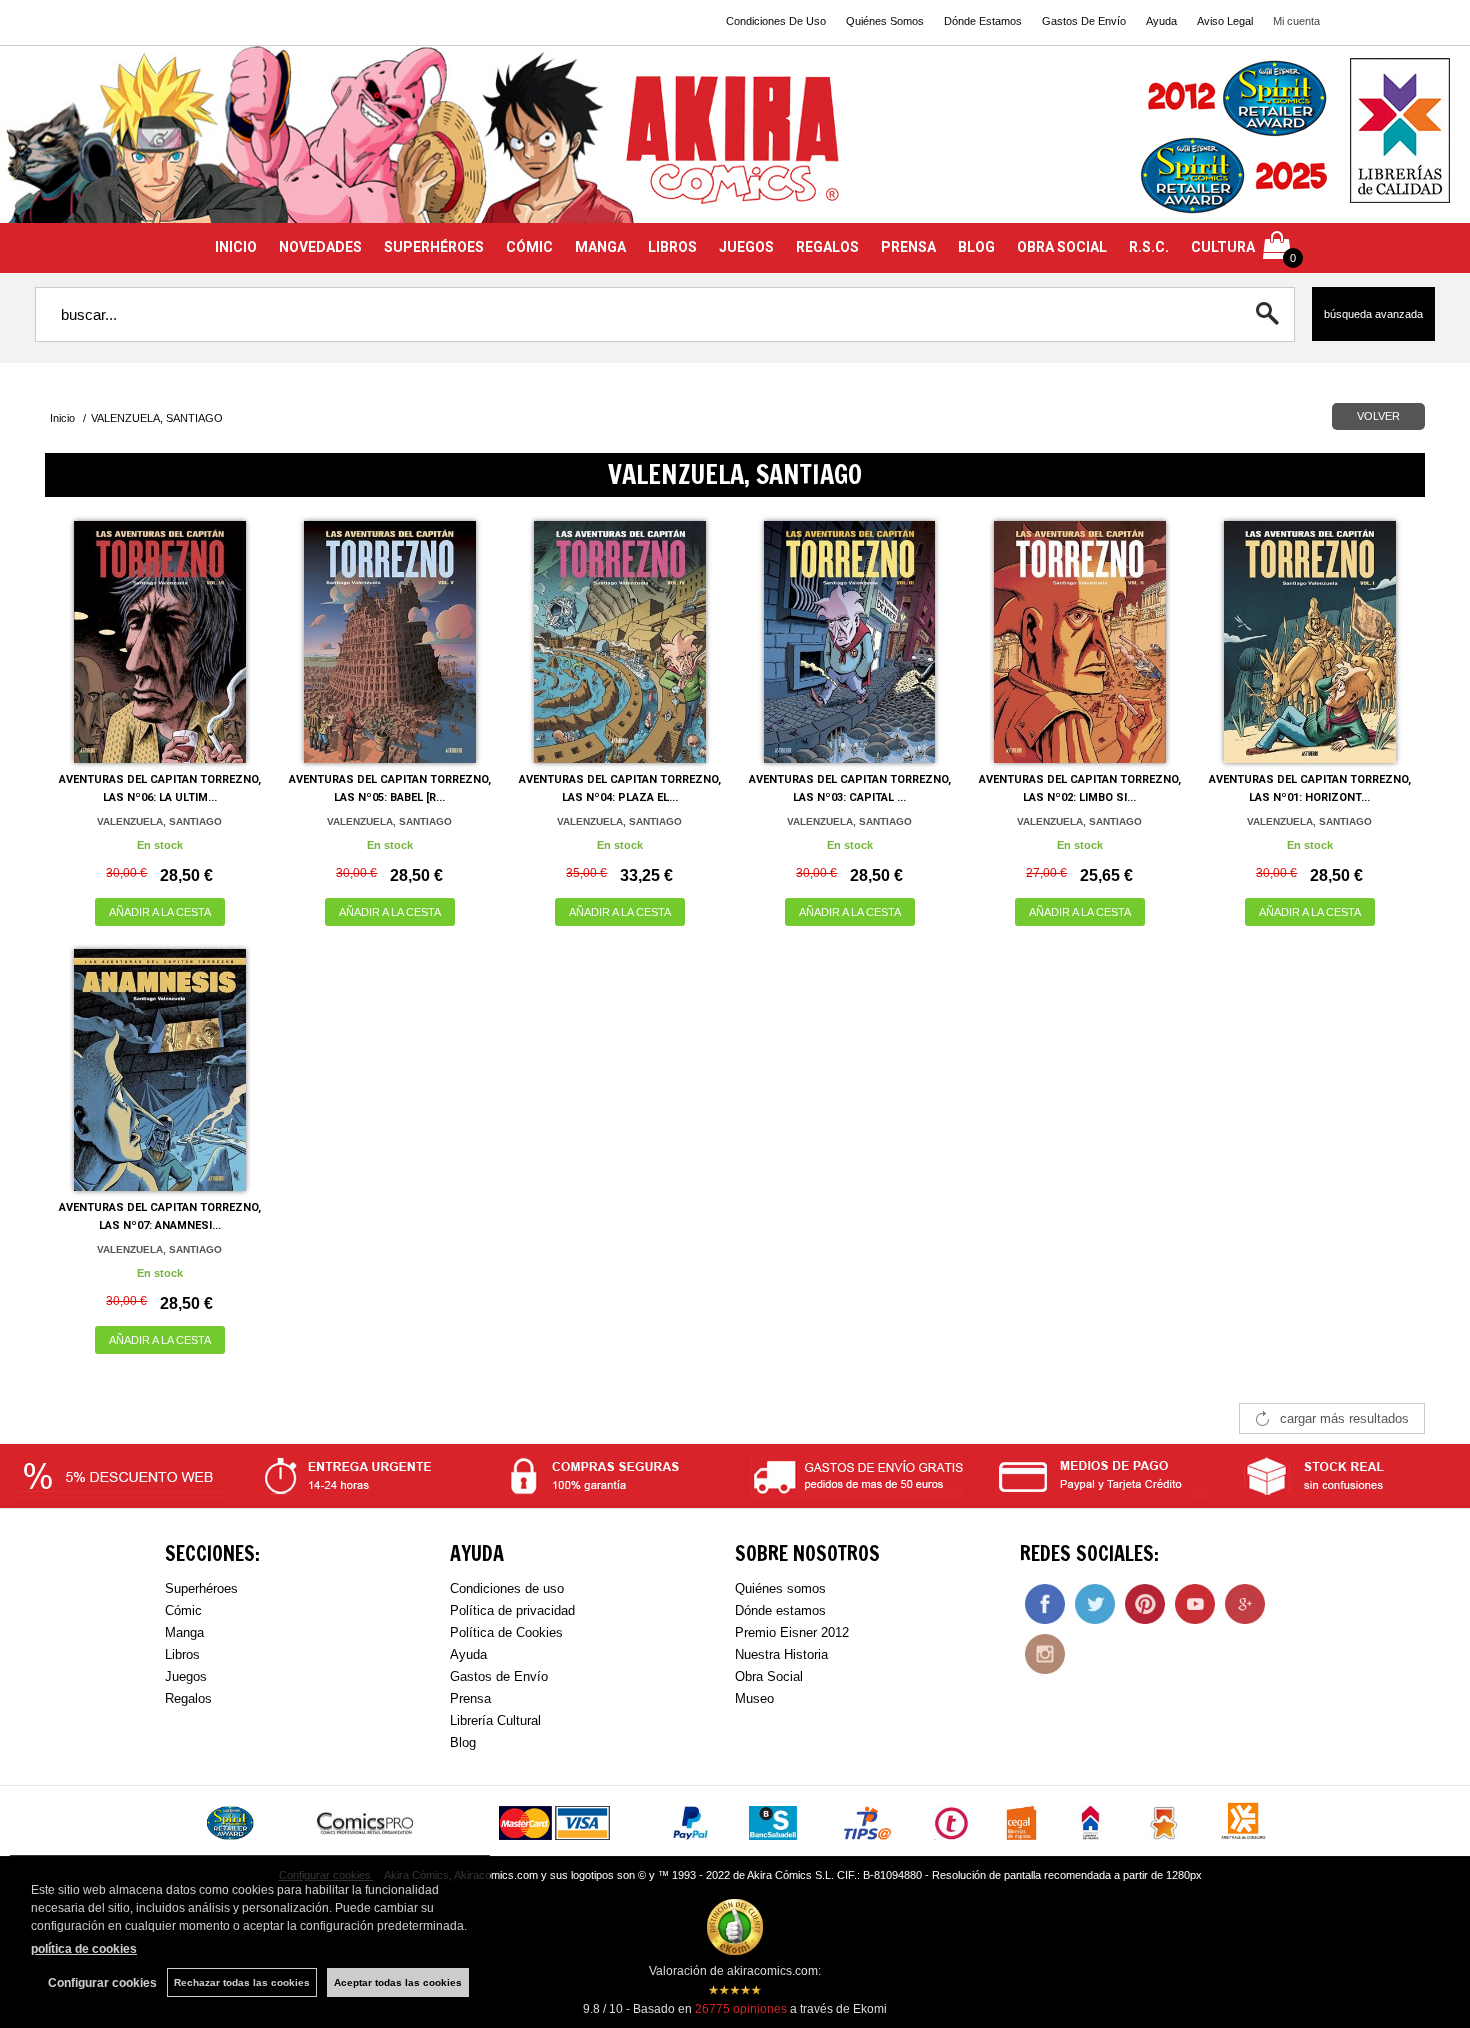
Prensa (470, 1698)
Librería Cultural (495, 1720)
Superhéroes (201, 1588)
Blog (463, 1742)
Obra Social (769, 1676)
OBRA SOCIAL (1062, 247)
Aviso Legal (1225, 21)
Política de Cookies (506, 1632)
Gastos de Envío (499, 1676)
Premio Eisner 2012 (792, 1632)
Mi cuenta (1296, 21)
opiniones (741, 2009)
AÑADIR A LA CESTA (160, 912)
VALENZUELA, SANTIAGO (159, 821)
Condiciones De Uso (776, 21)
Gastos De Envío (1084, 21)
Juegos (186, 1676)
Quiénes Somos (885, 21)
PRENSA (908, 247)
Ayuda (1161, 21)
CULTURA (1223, 247)
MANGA (600, 247)
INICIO (236, 247)
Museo (754, 1698)
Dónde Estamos (983, 21)
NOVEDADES (320, 247)
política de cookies (84, 1949)
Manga (184, 1632)
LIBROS (672, 247)
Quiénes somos (780, 1588)
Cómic (183, 1610)
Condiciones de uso (507, 1588)
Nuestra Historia (781, 1654)
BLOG (976, 247)
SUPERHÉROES (434, 247)
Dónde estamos (780, 1610)
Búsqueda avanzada (1373, 314)
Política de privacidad (512, 1610)
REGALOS (827, 247)
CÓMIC (529, 247)
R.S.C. (1149, 247)
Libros (182, 1654)
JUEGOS (746, 247)
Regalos (188, 1698)
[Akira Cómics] (735, 146)
